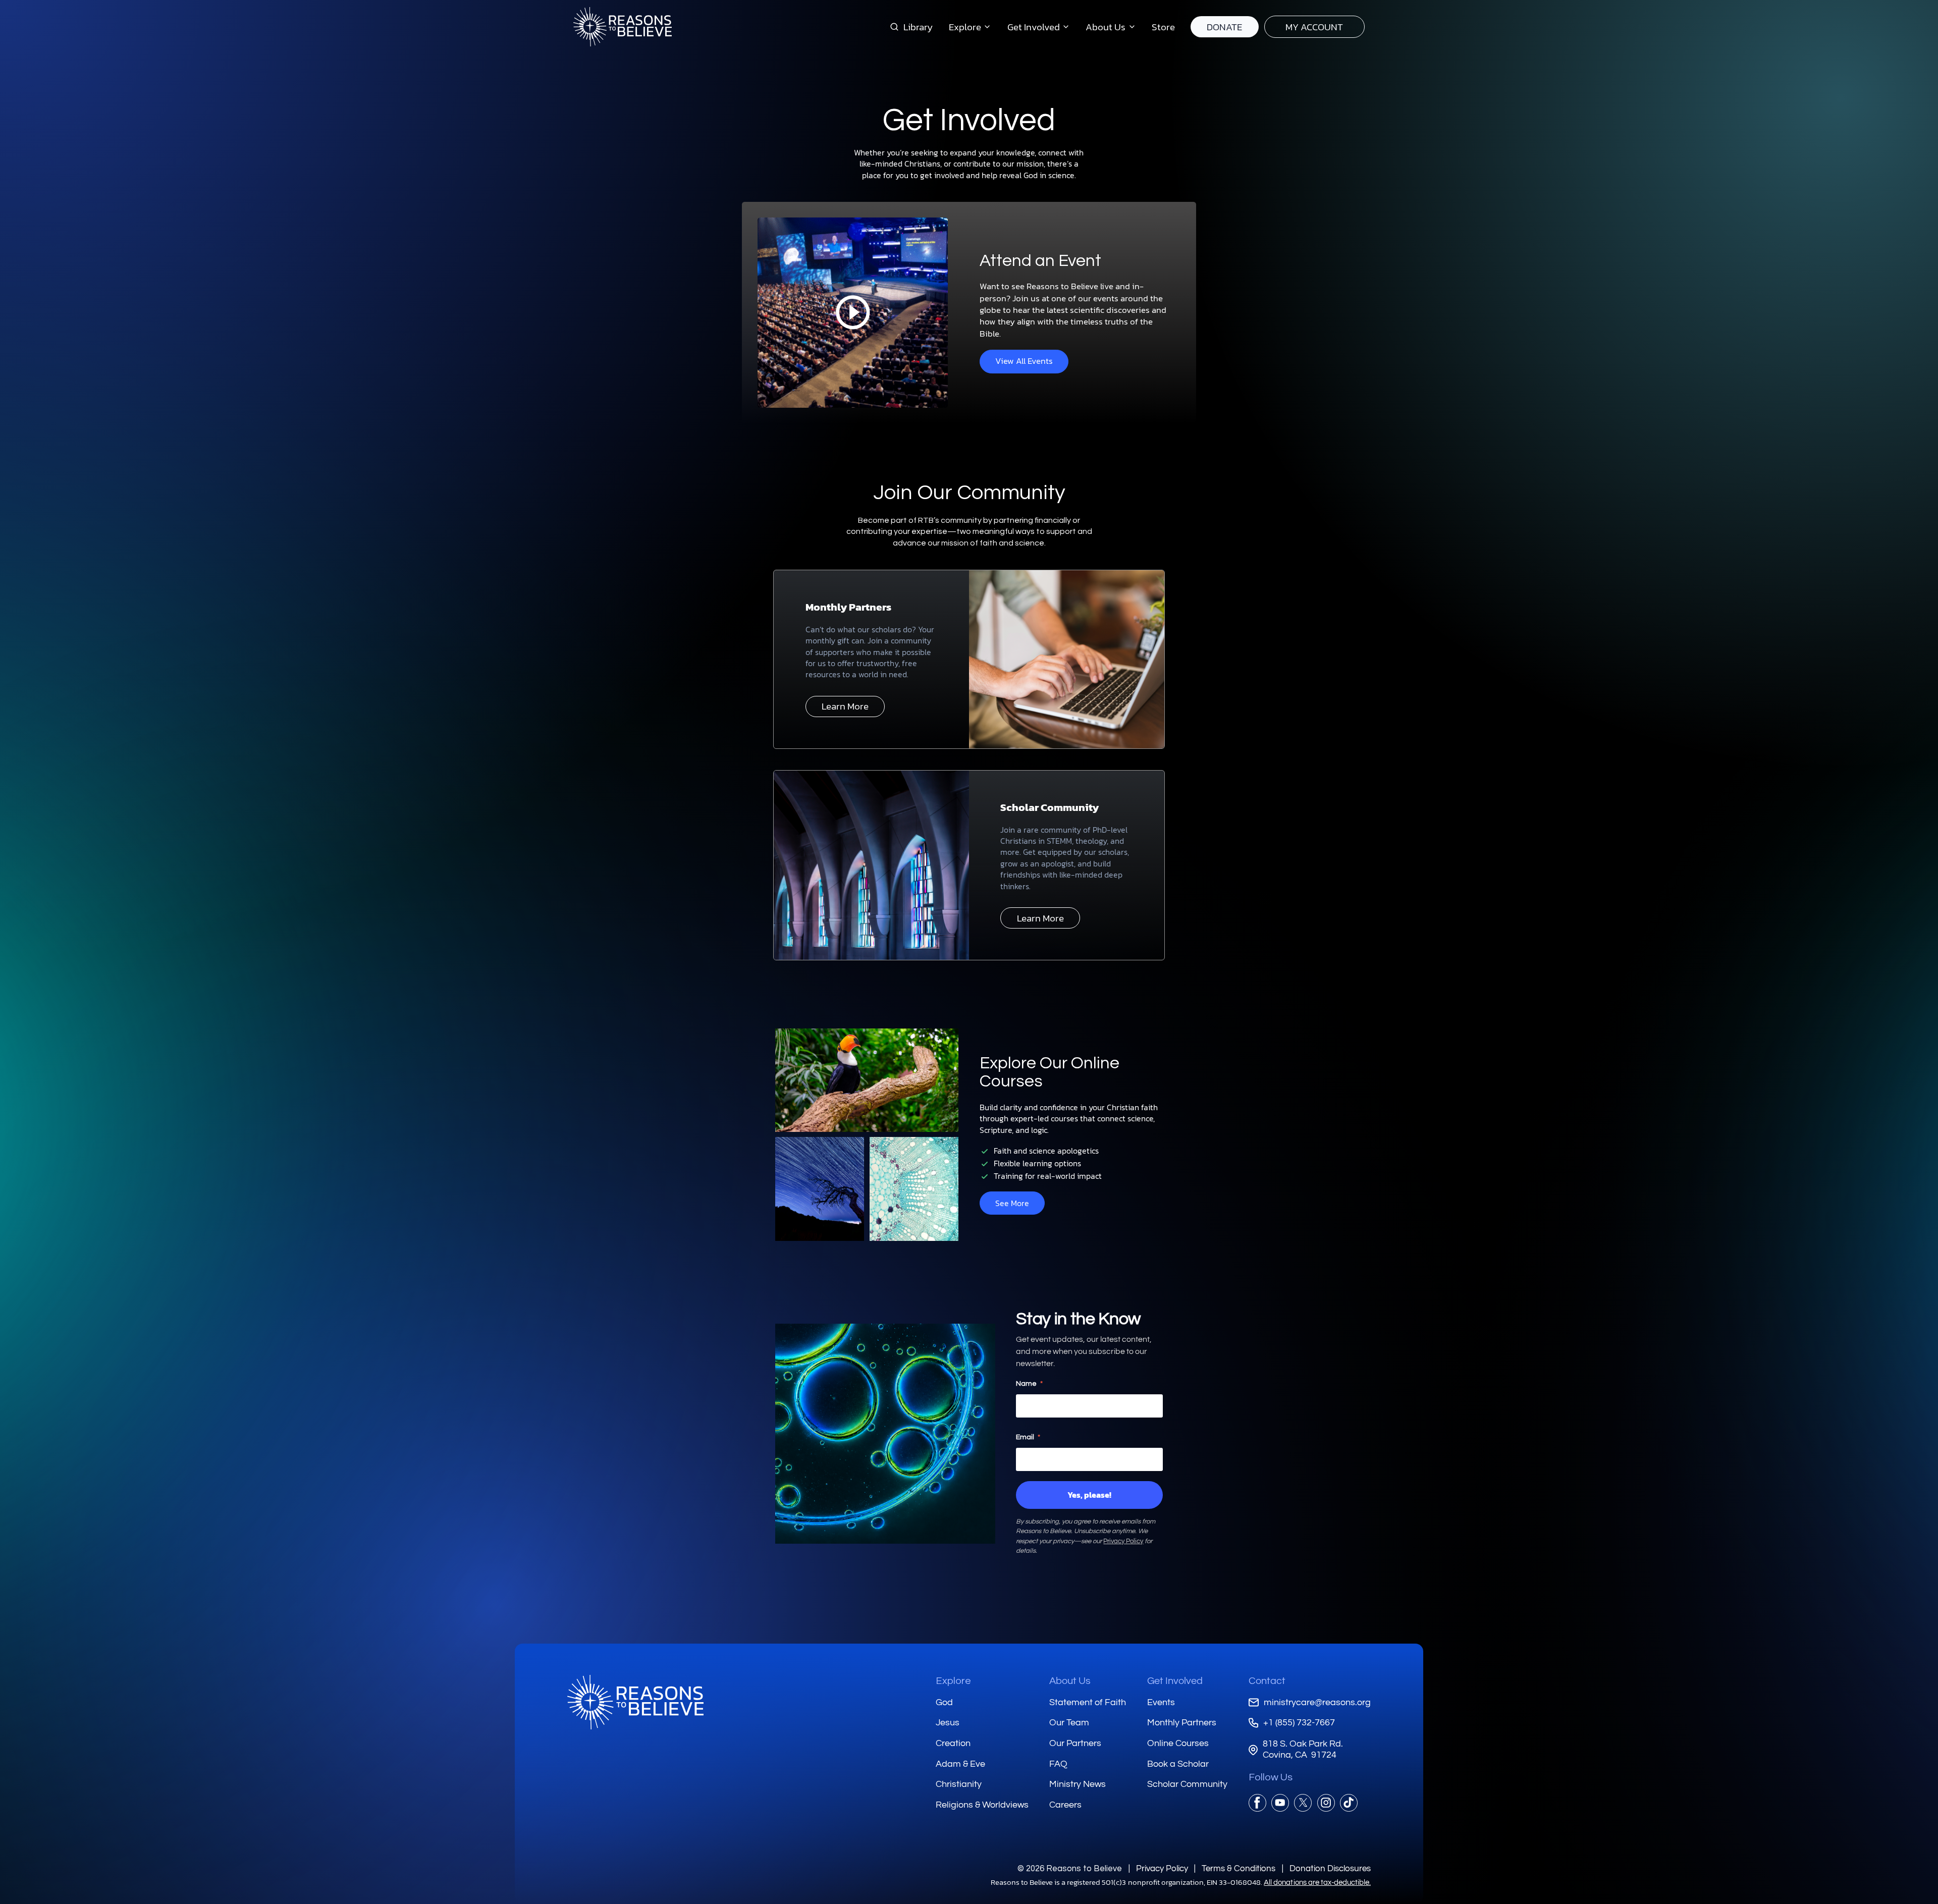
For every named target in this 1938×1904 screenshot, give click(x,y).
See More (1012, 1203)
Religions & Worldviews (982, 1805)
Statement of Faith (1088, 1702)
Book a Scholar (1178, 1764)
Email (1028, 1437)
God (944, 1702)
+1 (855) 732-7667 (1299, 1723)
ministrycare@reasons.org (1317, 1702)
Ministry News (1078, 1784)
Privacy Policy (1123, 1541)
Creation (953, 1743)
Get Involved (1175, 1681)
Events (1161, 1702)
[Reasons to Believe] (623, 27)
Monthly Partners (1182, 1723)
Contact (1267, 1681)
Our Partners (1075, 1743)
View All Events (1024, 361)
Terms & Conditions (1239, 1868)
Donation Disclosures (1330, 1868)
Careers (1065, 1805)
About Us (1070, 1681)
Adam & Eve (960, 1764)
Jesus (948, 1723)
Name (1029, 1384)
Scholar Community (1187, 1784)
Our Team (1069, 1723)
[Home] (635, 1702)
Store (1163, 27)
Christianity (959, 1784)
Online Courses (1178, 1743)
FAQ (1058, 1764)
